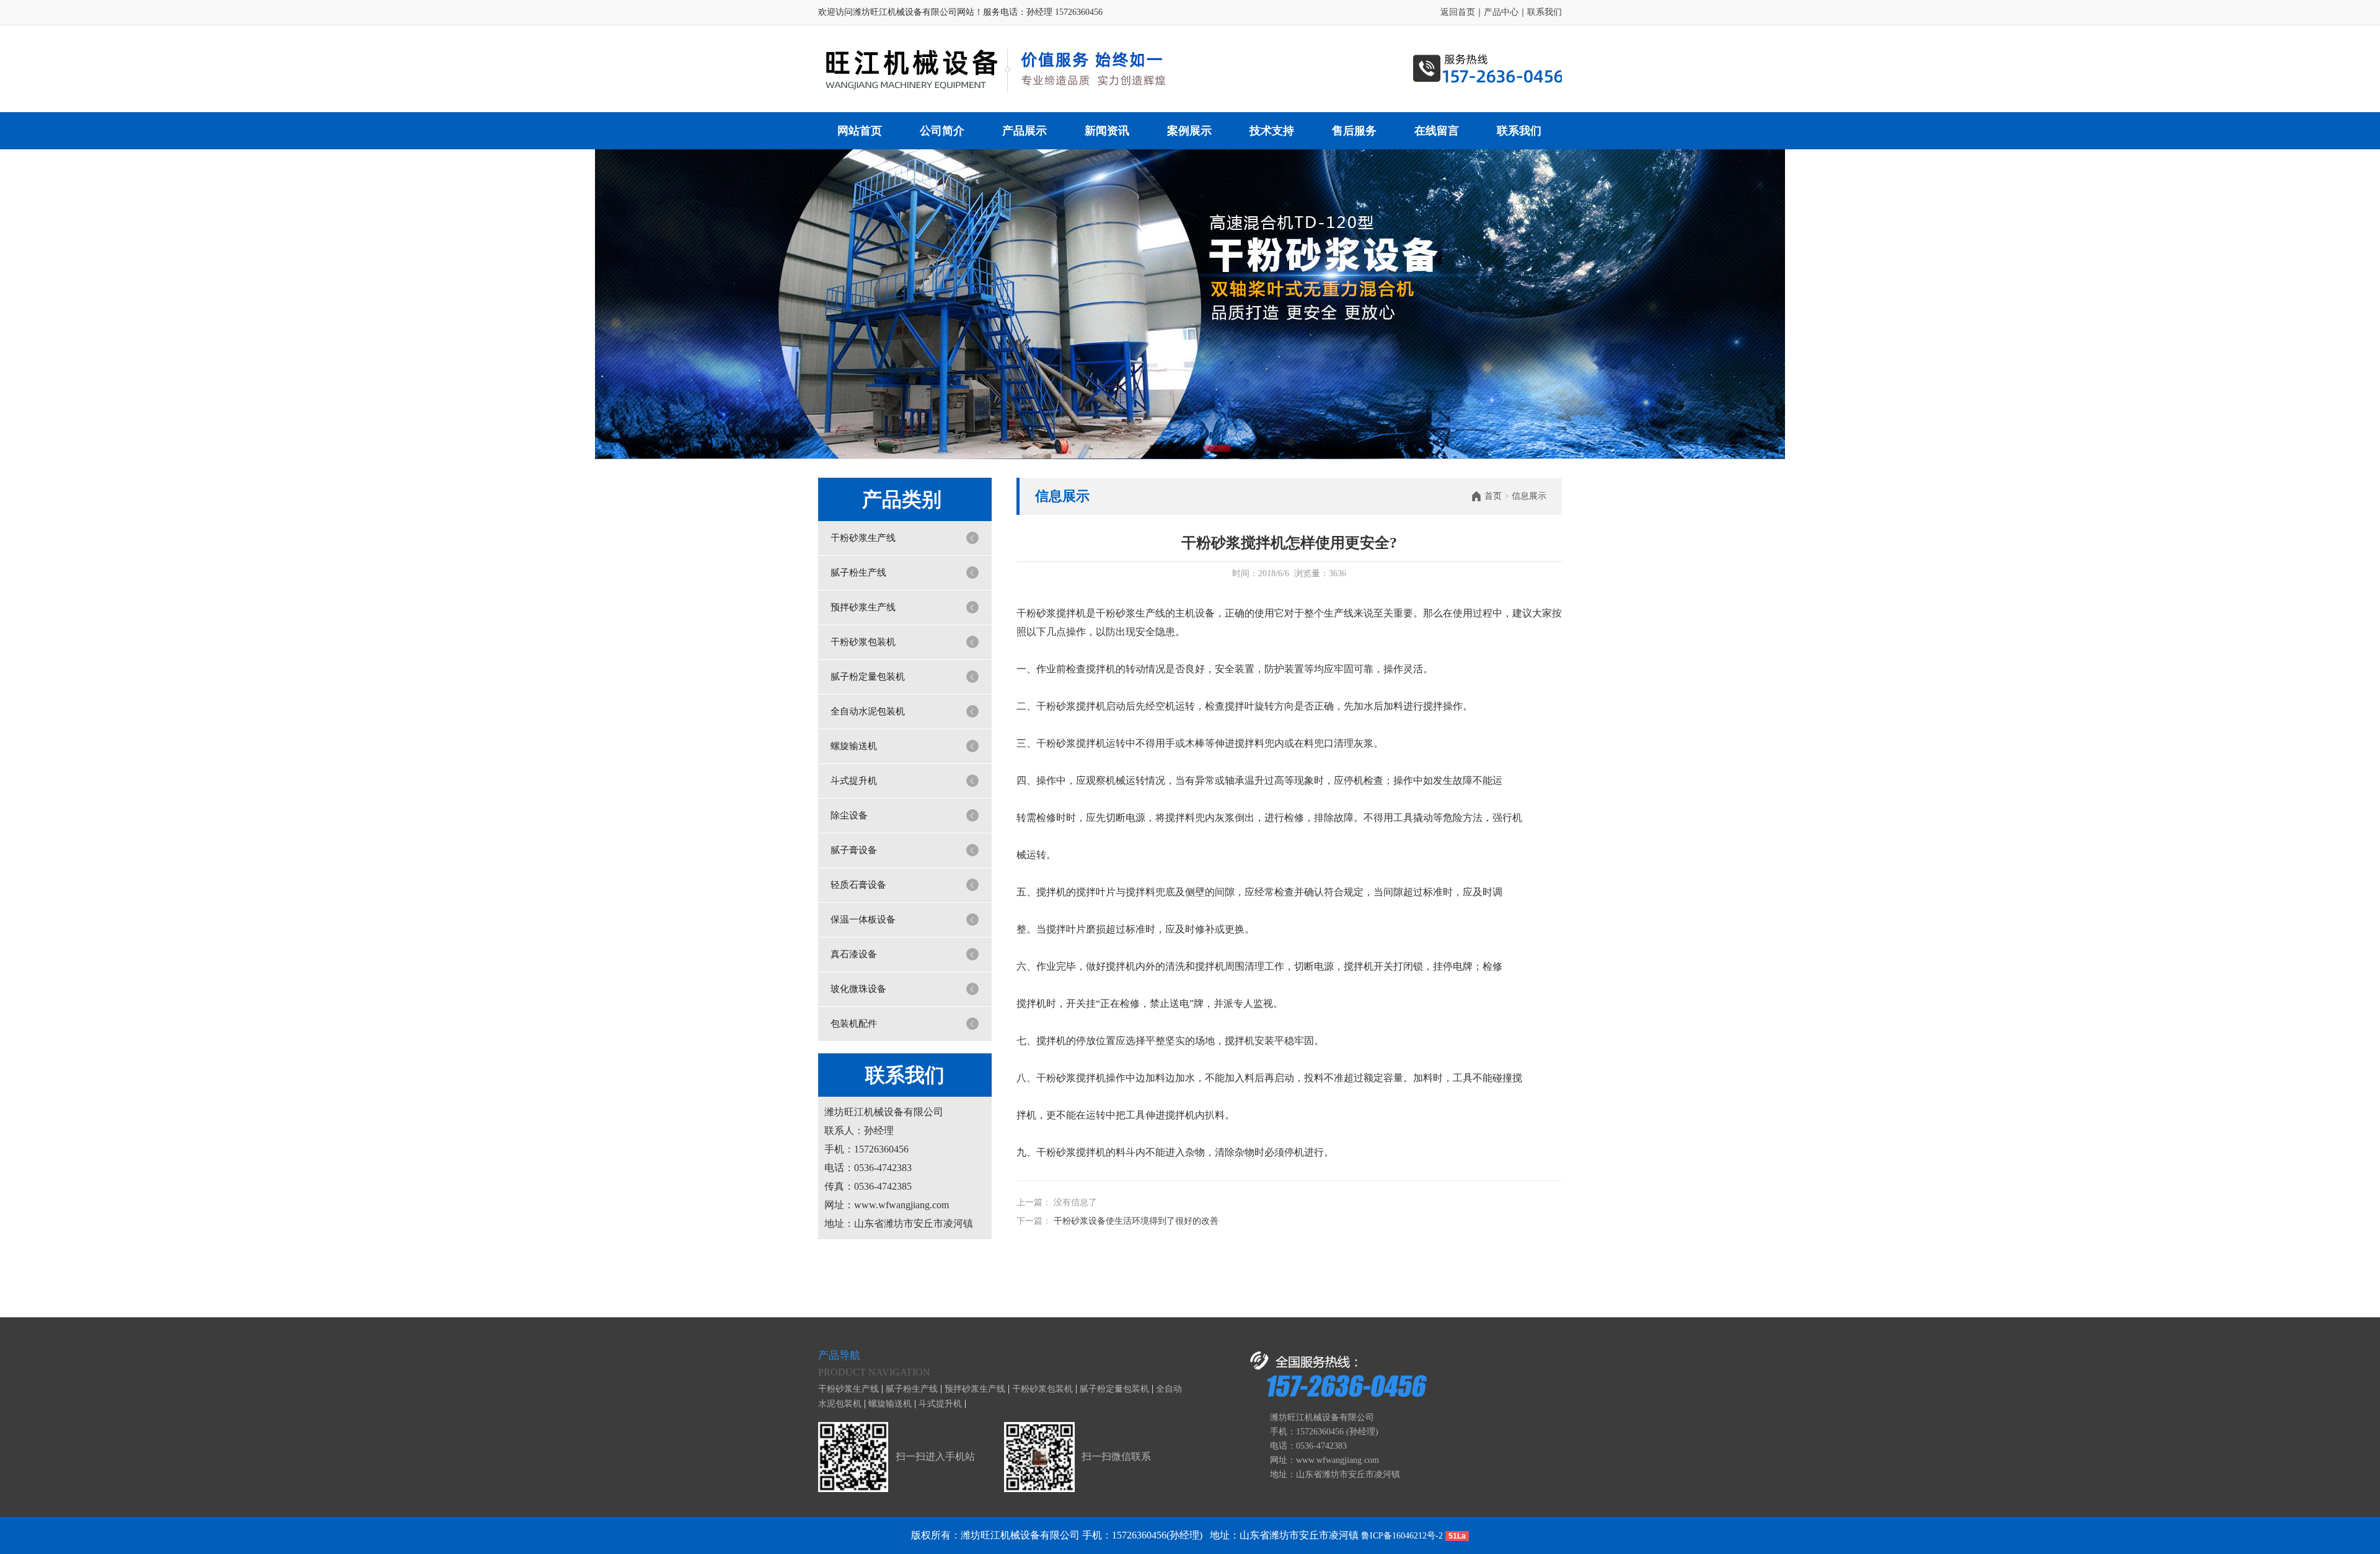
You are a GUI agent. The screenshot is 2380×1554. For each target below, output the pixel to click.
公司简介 (942, 131)
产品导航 (839, 1355)
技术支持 (1272, 131)
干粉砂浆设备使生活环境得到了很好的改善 (1136, 1221)
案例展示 (1189, 131)
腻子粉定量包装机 (868, 677)
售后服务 (1354, 131)
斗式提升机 (854, 781)
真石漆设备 (854, 954)
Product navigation (874, 1372)
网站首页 (860, 131)
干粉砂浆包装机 (863, 642)
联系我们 (1545, 12)
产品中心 (1501, 12)
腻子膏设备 (854, 850)
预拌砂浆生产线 (863, 607)
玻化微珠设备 (858, 989)
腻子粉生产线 (858, 573)
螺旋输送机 (854, 746)
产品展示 (1025, 131)
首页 (1493, 496)
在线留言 (1437, 131)
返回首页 (1458, 12)
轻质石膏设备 (858, 885)
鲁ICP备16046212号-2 (1402, 1536)
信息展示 (1529, 496)
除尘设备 (849, 815)
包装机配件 (854, 1024)
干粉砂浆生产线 (863, 538)
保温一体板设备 (863, 920)
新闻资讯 (1107, 131)
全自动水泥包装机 (868, 711)
